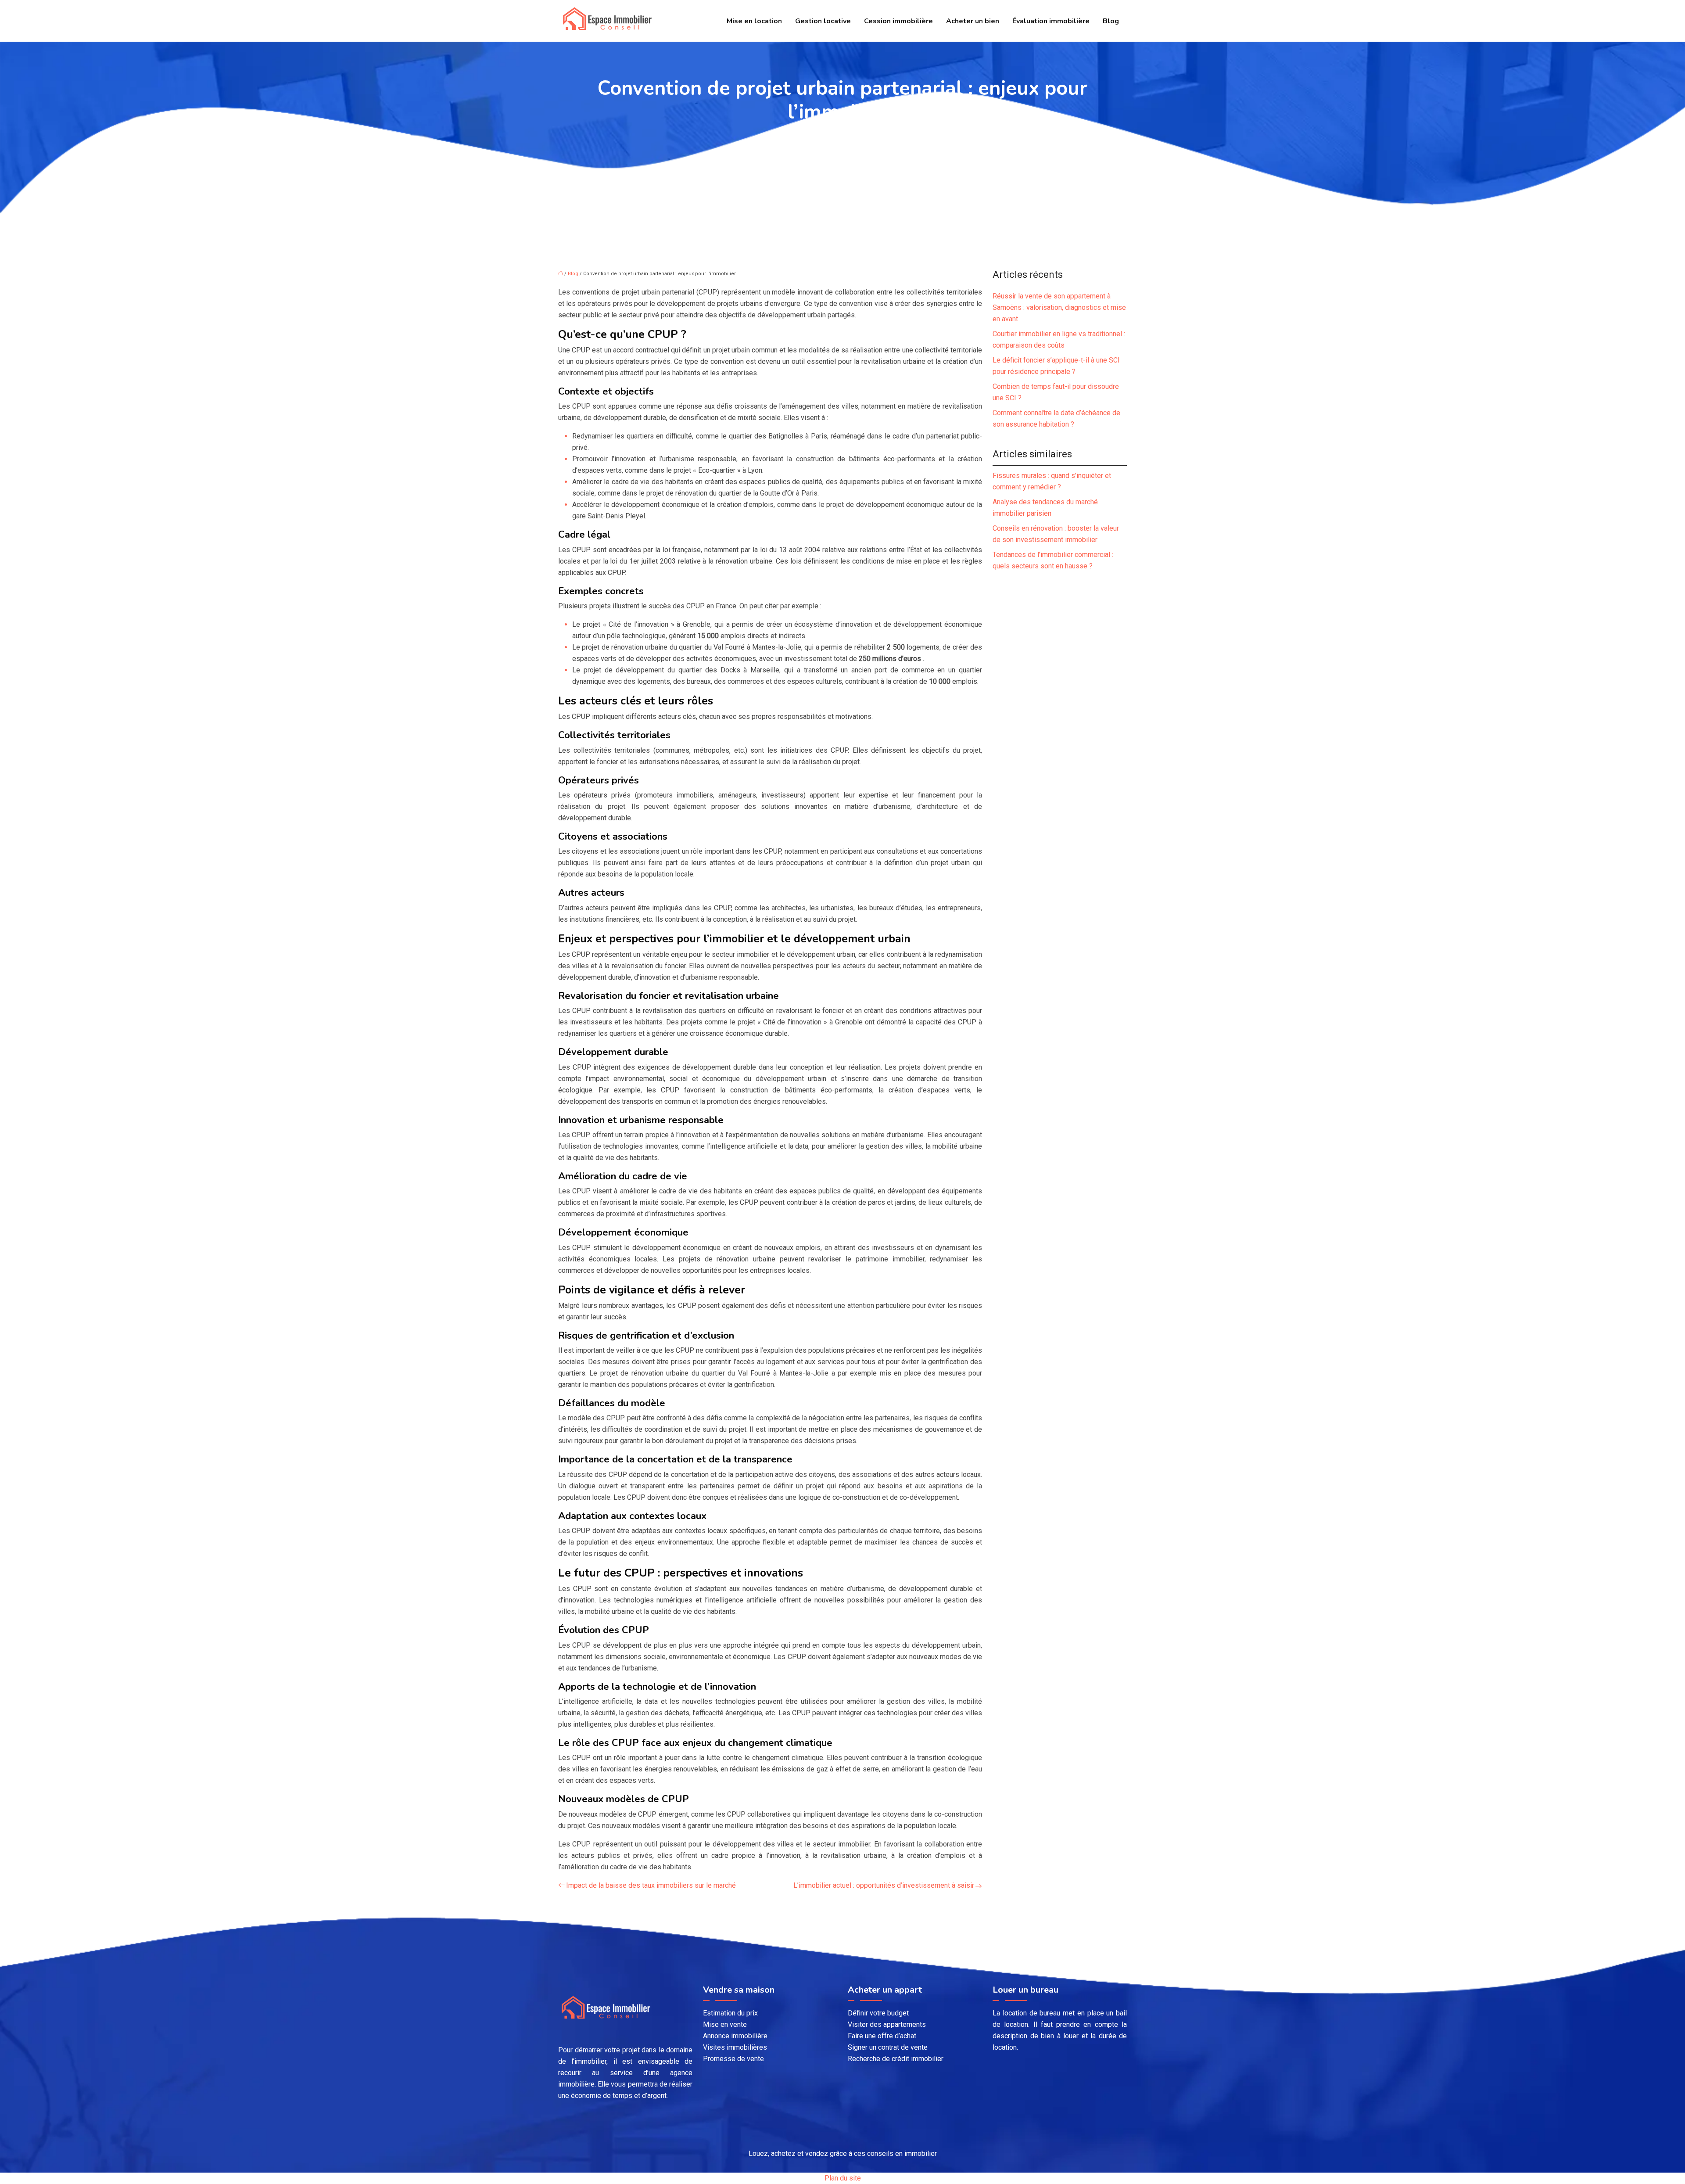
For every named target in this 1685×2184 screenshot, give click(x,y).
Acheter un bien (973, 21)
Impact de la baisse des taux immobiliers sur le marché (651, 1885)
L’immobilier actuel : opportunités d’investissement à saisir (884, 1885)
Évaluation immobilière (1051, 21)
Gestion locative (823, 21)
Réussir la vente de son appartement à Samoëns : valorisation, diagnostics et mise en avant (1059, 307)
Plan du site (843, 2178)
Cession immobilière (898, 21)
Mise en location (754, 21)
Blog (1111, 21)
